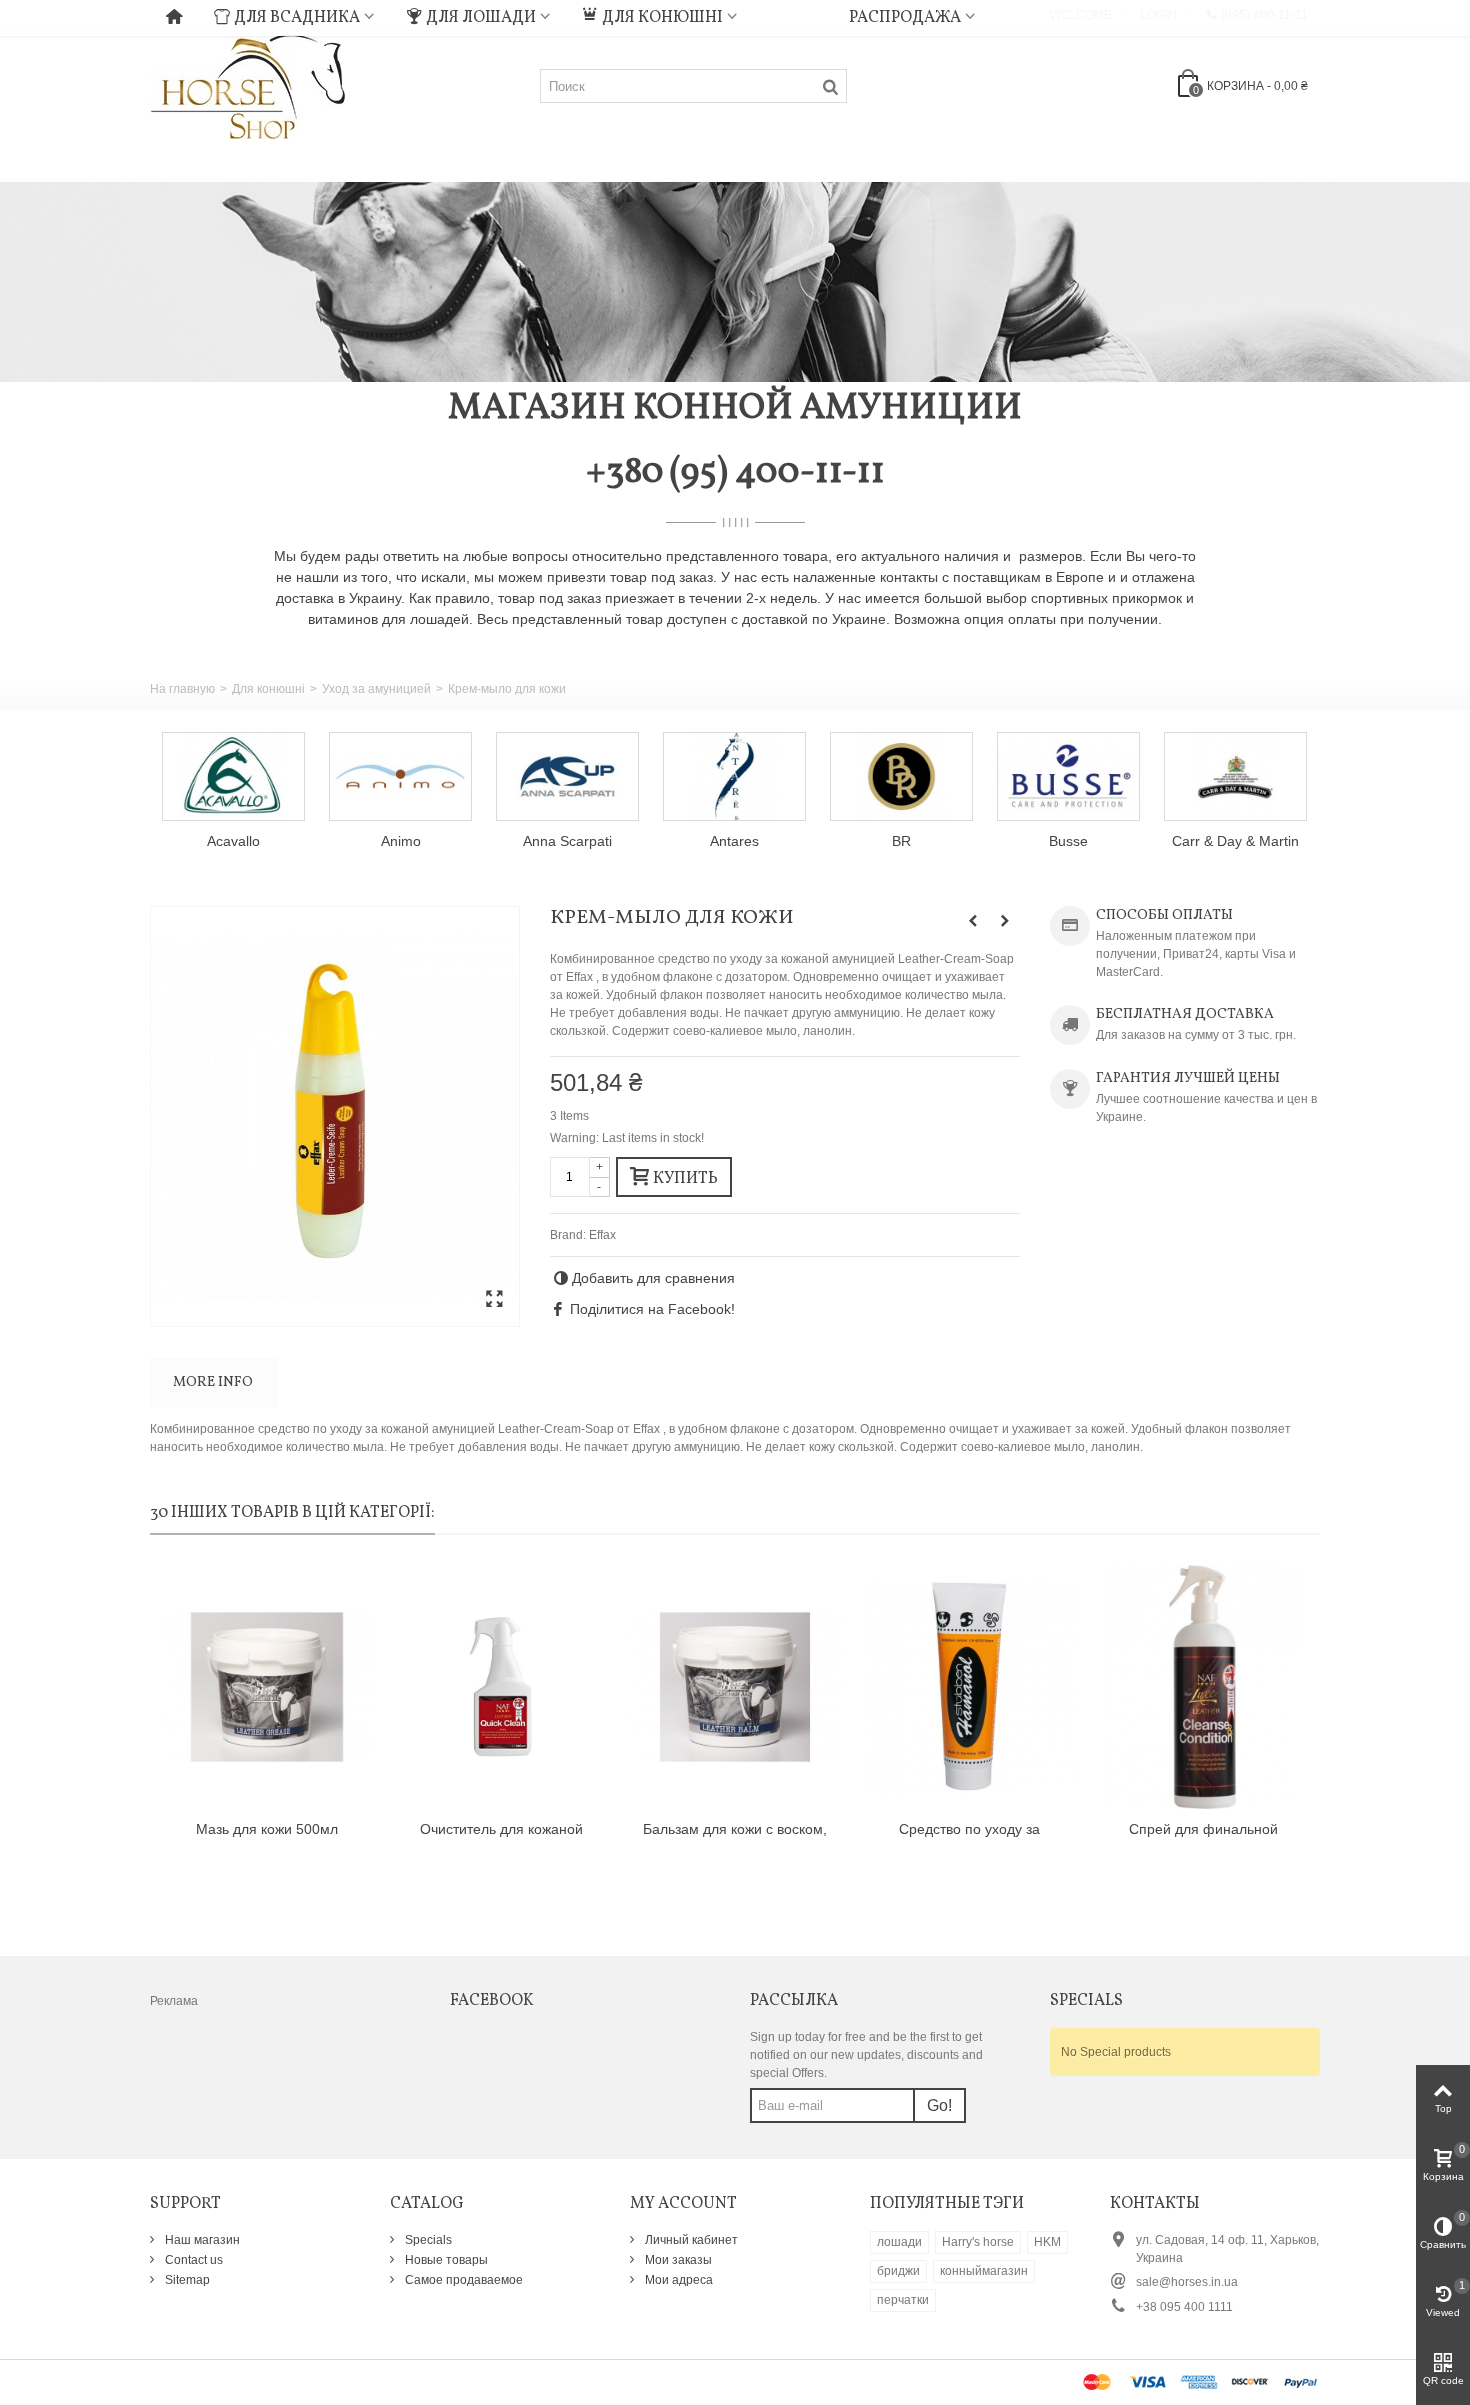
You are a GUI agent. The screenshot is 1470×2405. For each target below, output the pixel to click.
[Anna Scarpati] (567, 776)
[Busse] (1068, 776)
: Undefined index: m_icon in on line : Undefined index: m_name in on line (793, 15)
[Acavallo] (233, 776)
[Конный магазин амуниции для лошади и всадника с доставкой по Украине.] (248, 85)
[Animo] (400, 776)
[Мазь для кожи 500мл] (267, 1687)
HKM (1047, 2242)
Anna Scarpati (567, 841)
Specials (427, 2240)
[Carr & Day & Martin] (1235, 776)
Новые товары (445, 2260)
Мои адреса (677, 2280)
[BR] (901, 776)
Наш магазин (201, 2240)
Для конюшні (662, 18)
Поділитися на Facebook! (652, 1309)
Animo (401, 841)
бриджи (898, 2271)
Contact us (192, 2260)
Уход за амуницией (376, 689)
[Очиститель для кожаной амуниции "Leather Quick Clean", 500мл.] (501, 1687)
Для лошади (481, 18)
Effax (602, 1235)
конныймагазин (984, 2271)
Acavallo (233, 841)
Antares (734, 841)
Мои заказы (677, 2260)
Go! (939, 2105)
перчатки (903, 2300)
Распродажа (905, 18)
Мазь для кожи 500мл (267, 1829)
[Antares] (734, 776)
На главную (182, 689)
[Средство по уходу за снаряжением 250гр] (969, 1687)
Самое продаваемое (462, 2280)
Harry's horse (978, 2242)
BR (901, 841)
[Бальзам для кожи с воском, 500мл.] (735, 1687)
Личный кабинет (690, 2240)
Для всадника (297, 18)
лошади (899, 2242)
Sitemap (186, 2280)
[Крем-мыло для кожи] (335, 1116)
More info (213, 1382)
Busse (1068, 841)
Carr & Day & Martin (1235, 841)
